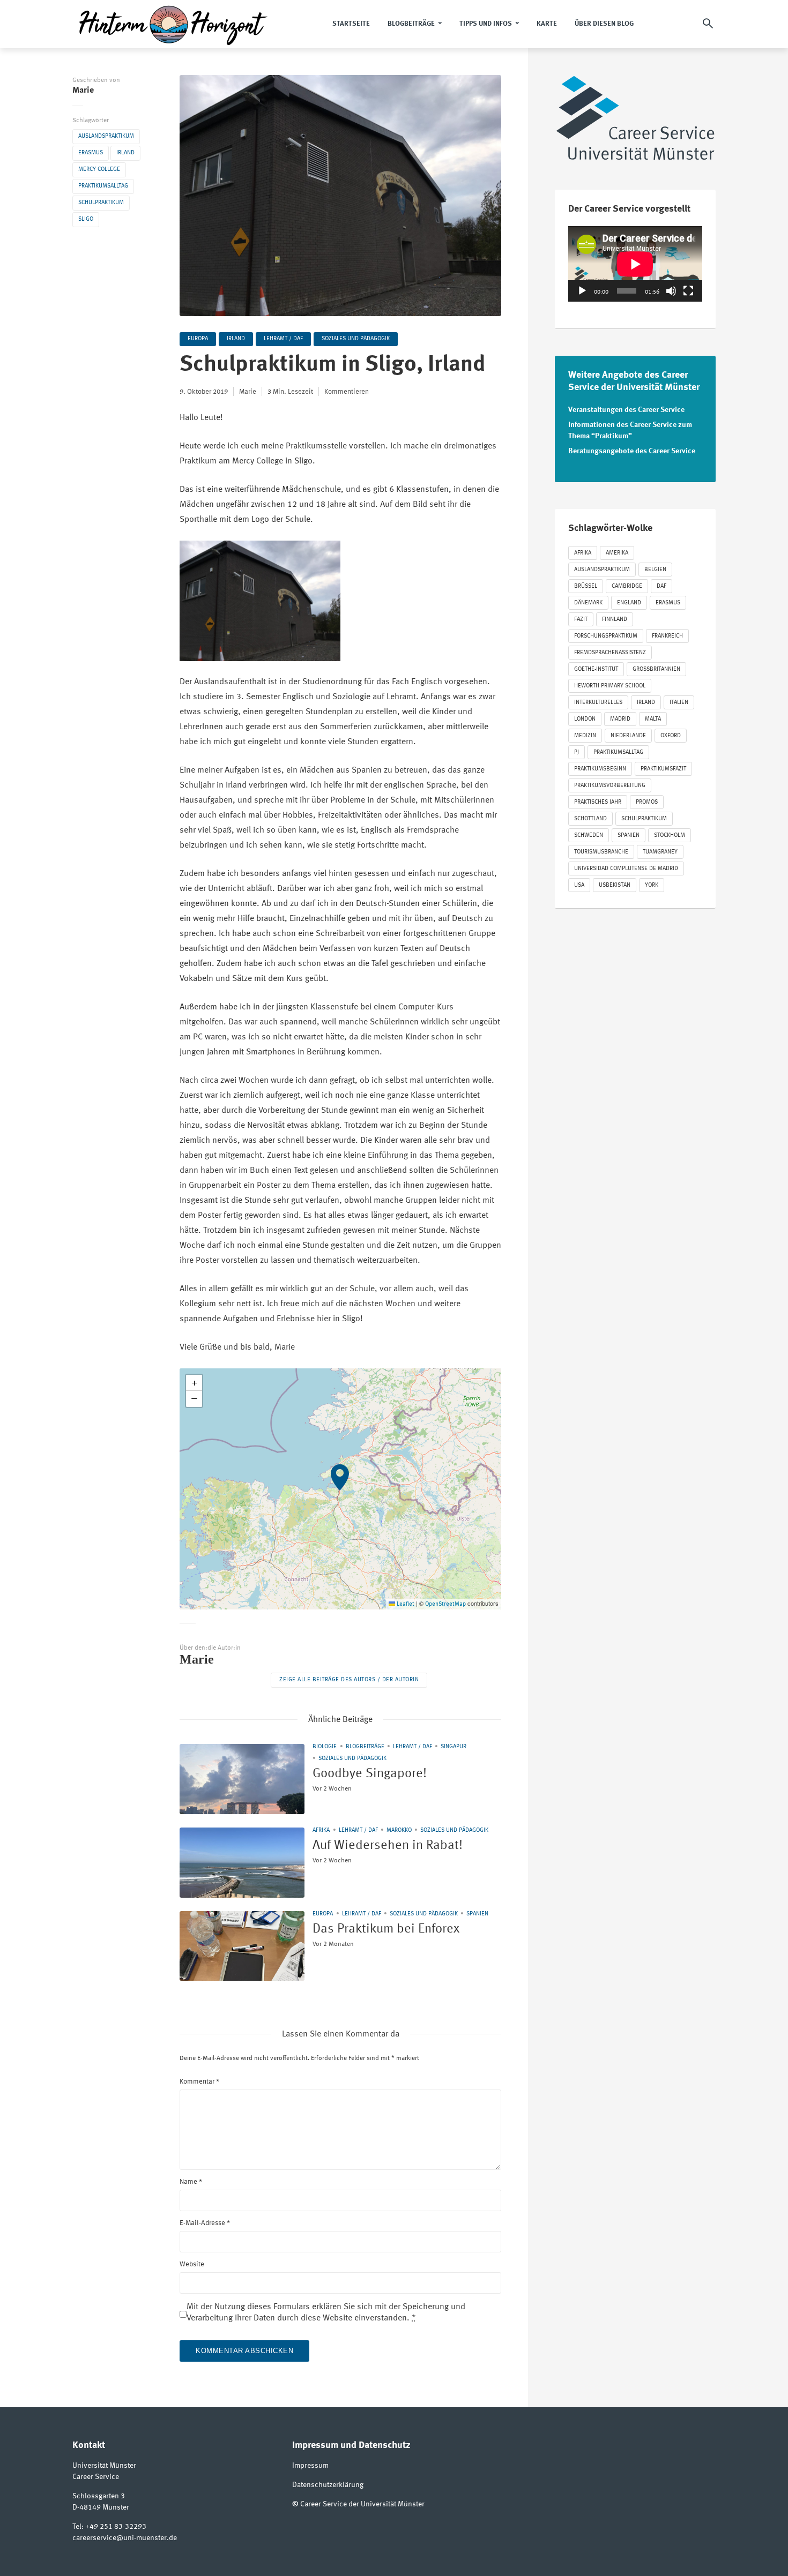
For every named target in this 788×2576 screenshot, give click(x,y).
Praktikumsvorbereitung (610, 786)
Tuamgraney (660, 852)
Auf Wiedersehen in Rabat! (388, 1846)
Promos (647, 802)
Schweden (589, 836)
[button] (340, 1489)
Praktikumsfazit (663, 769)
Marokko (399, 1830)
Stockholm (670, 836)
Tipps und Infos (486, 24)
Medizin (585, 736)
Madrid (620, 719)
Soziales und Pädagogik (356, 339)
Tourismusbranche (601, 852)
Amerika (617, 553)
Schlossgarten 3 (99, 2496)
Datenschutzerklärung (328, 2485)
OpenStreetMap (445, 1604)
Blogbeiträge (411, 24)
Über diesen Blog (604, 24)
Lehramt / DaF (283, 339)
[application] (635, 264)
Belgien (655, 570)
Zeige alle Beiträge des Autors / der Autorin (349, 1680)
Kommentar (199, 2082)
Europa (198, 339)
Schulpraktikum (101, 203)
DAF (661, 586)
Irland (125, 153)
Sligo (86, 219)
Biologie (325, 1747)
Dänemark (588, 603)
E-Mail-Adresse (205, 2223)
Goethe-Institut (596, 669)
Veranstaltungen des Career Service (626, 410)
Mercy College (99, 170)
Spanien (477, 1914)
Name (191, 2182)
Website (192, 2264)
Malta (653, 719)
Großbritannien (656, 669)
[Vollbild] (688, 291)
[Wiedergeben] (582, 291)
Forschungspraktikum (606, 636)
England (629, 603)
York (652, 885)
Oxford (671, 736)
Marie (83, 91)
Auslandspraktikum (106, 136)
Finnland (615, 620)
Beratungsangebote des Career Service (632, 451)
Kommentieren (347, 392)
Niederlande (628, 736)
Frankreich (667, 636)
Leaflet (405, 1604)
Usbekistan (615, 885)
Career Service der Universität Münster (362, 2504)
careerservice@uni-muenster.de (125, 2538)
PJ (577, 752)
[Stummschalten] (671, 291)
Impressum (310, 2466)
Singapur (454, 1747)
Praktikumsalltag (103, 186)
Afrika (321, 1830)
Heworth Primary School (610, 686)
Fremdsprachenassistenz (610, 653)
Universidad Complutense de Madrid (626, 869)
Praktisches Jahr (598, 802)
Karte (547, 24)
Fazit (581, 620)
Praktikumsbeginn (600, 769)
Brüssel (586, 586)
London (585, 719)
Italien (679, 703)
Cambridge (627, 586)
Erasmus (91, 153)
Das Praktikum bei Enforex (386, 1929)
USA (579, 885)
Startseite (351, 24)
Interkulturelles (598, 703)
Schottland (590, 819)
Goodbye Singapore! (370, 1774)
